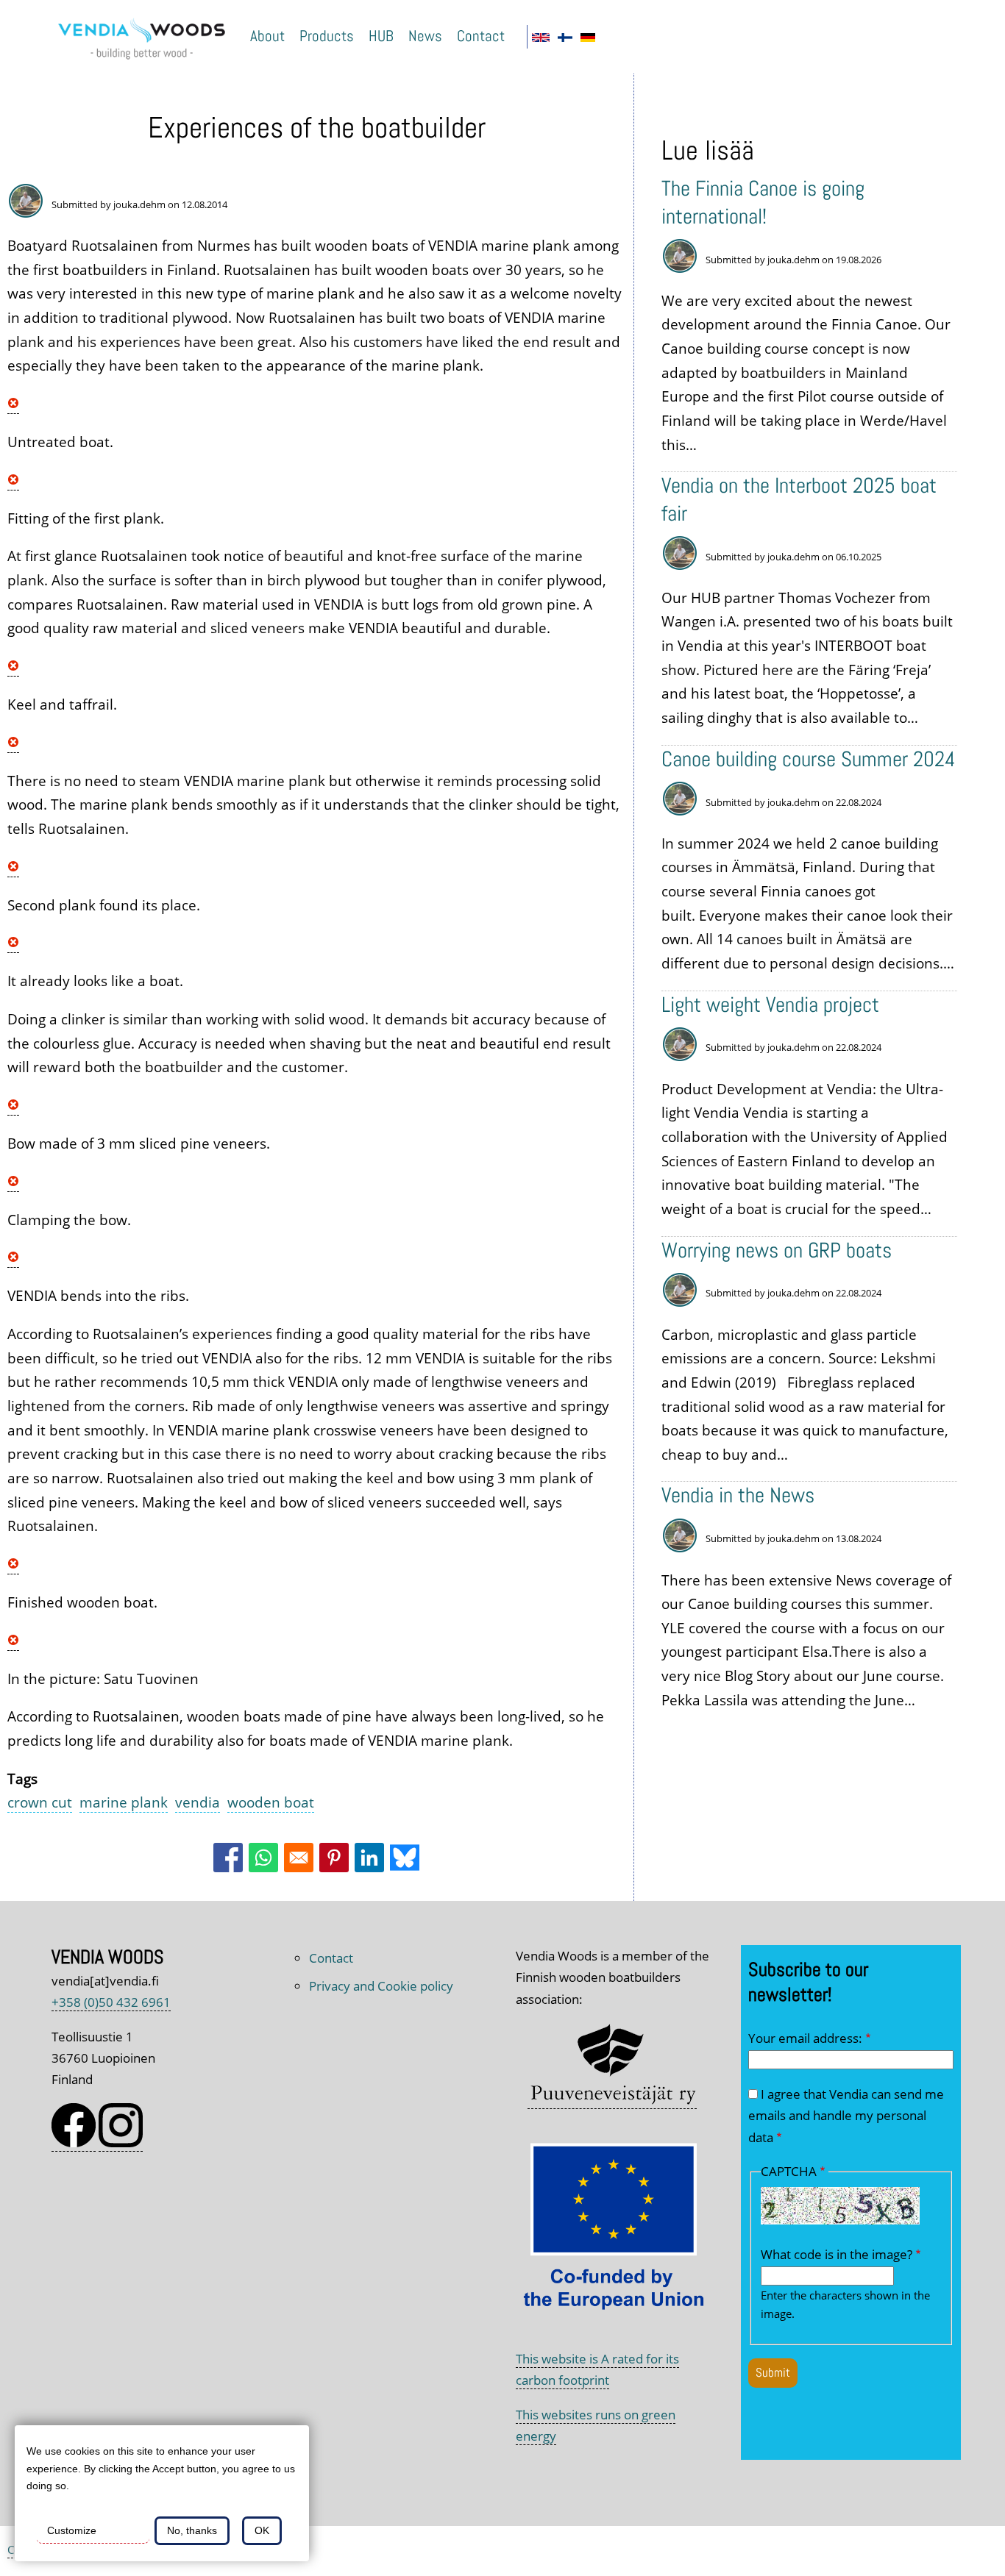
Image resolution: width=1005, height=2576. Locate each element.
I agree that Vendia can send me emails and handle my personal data (846, 2116)
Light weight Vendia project (770, 1005)
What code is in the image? (837, 2254)
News (425, 36)
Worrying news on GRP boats (777, 1250)
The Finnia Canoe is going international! (763, 202)
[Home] (147, 61)
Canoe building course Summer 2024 (809, 759)
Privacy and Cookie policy (381, 1986)
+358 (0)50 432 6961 (111, 2002)
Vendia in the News (738, 1495)
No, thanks (192, 2530)
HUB (381, 36)
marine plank (124, 1802)
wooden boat (271, 1802)
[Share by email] (299, 1858)
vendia (198, 1802)
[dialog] (162, 2493)
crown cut (40, 1802)
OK (262, 2530)
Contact (481, 36)
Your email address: (805, 2038)
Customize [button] (72, 2530)
